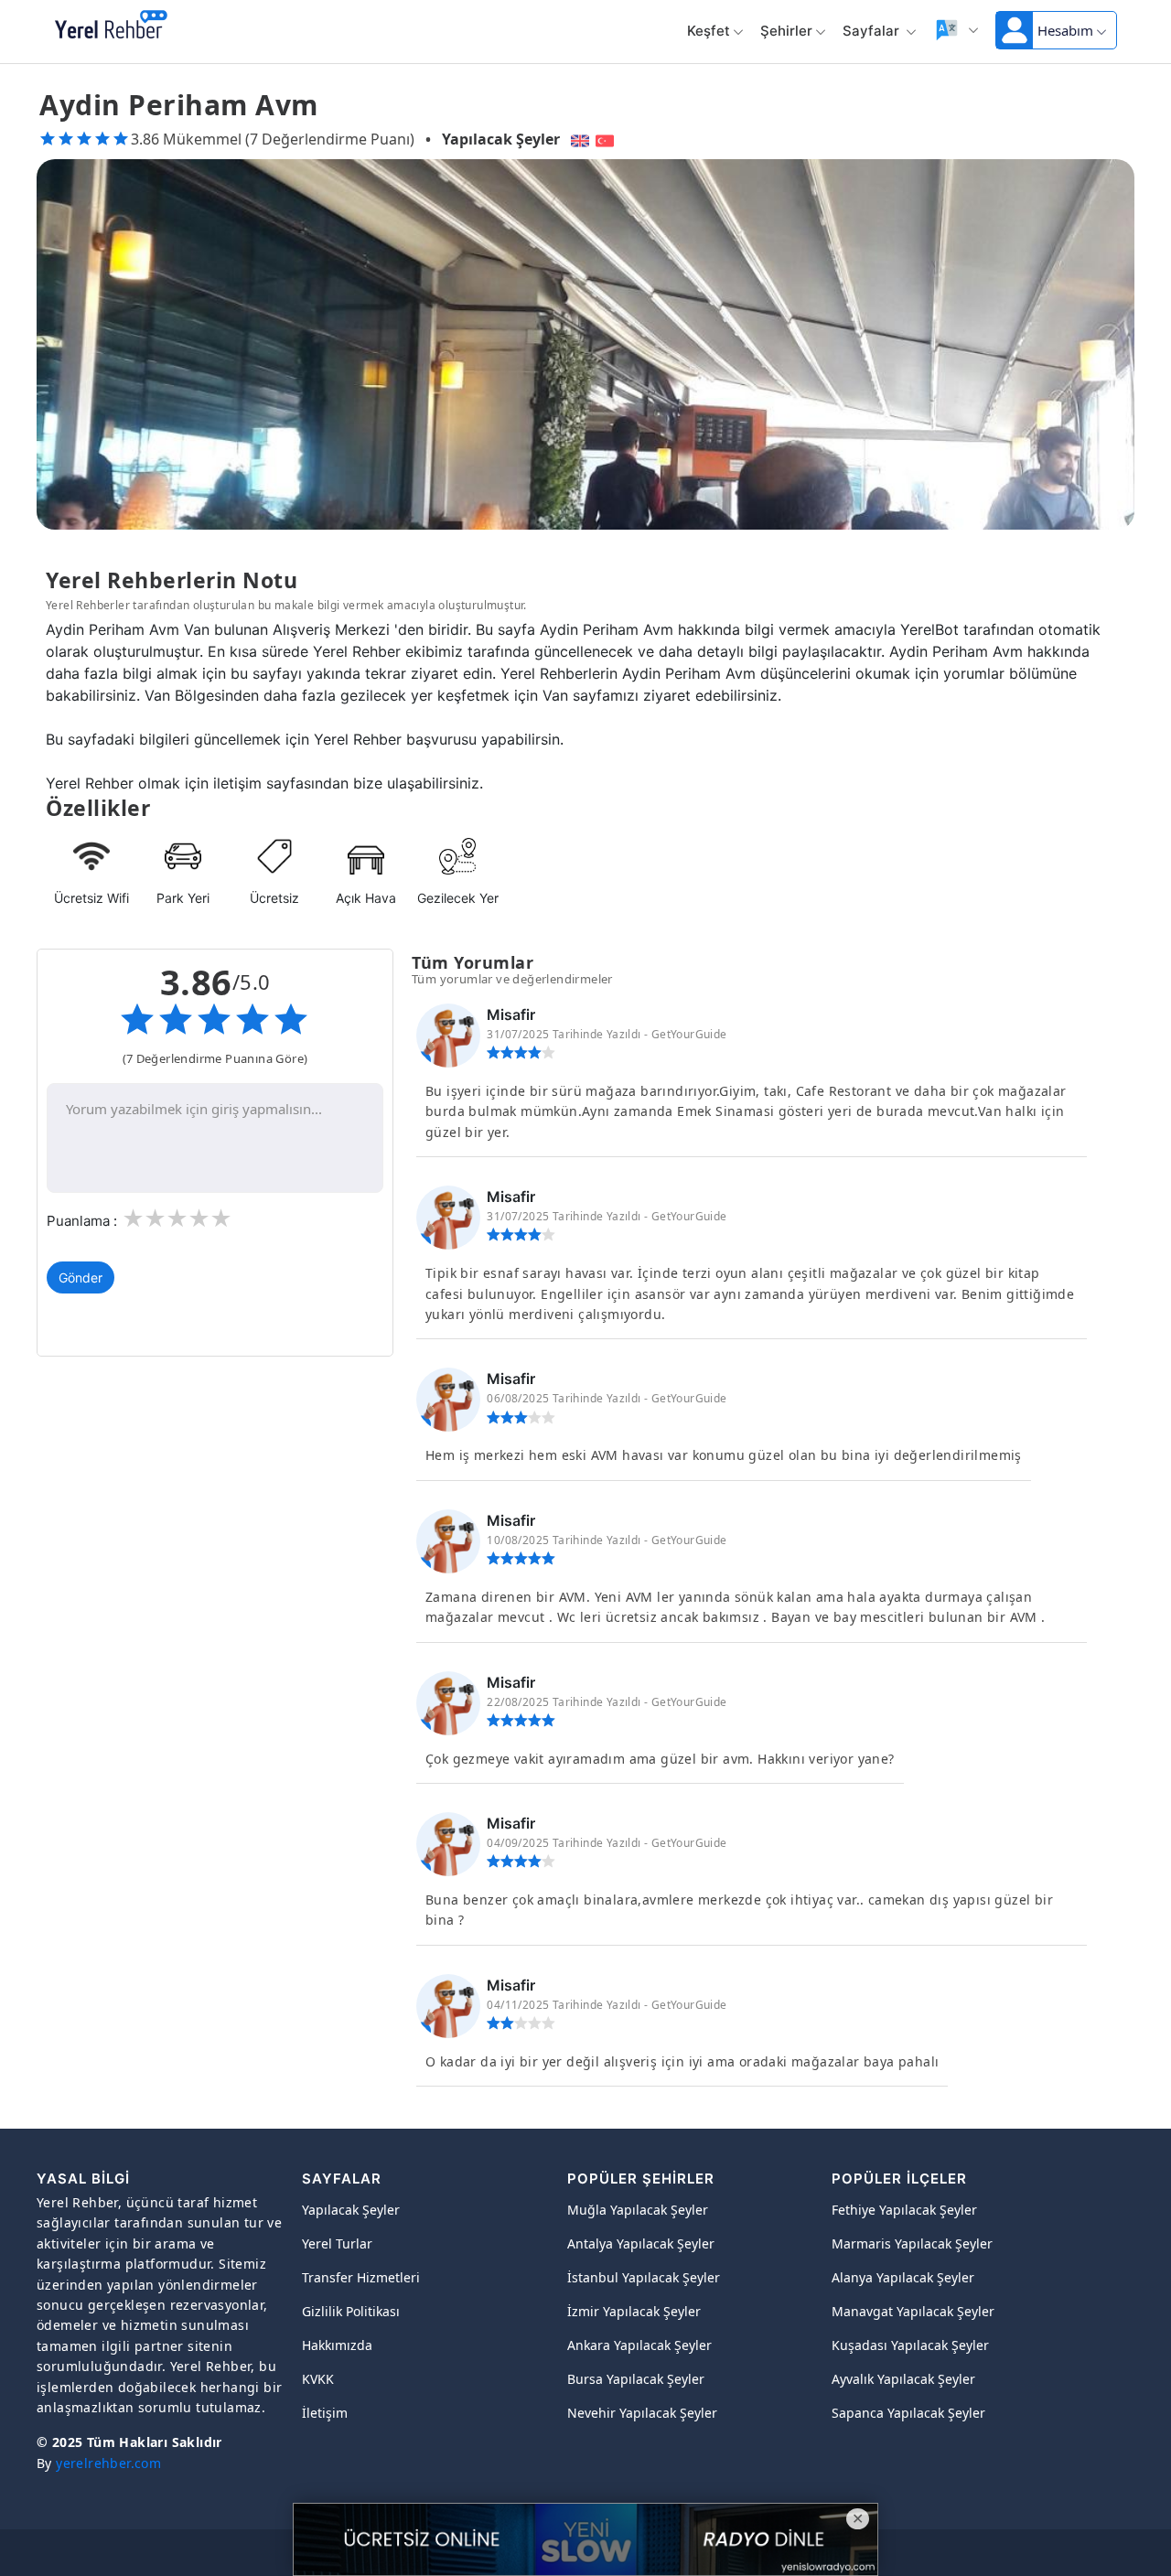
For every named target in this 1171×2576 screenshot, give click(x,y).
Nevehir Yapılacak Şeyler (642, 2413)
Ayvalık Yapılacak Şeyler (903, 2379)
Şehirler (786, 31)
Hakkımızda (337, 2345)
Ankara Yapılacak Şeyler (639, 2345)
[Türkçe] (607, 139)
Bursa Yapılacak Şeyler (636, 2379)
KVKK (318, 2379)
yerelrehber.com (108, 2463)
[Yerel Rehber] (111, 26)
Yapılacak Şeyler (501, 139)
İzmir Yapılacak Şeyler (634, 2311)
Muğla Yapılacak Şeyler (638, 2210)
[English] (578, 139)
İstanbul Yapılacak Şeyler (644, 2277)
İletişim (325, 2413)
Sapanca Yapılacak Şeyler (908, 2413)
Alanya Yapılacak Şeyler (903, 2277)
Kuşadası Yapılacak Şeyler (910, 2345)
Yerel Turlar (337, 2243)
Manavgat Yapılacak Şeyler (913, 2311)
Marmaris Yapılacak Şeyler (912, 2243)
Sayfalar (873, 31)
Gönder (81, 1277)
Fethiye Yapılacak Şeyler (904, 2210)
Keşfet (709, 31)
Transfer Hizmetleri (361, 2277)
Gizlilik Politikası (351, 2311)
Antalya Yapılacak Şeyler (641, 2243)
